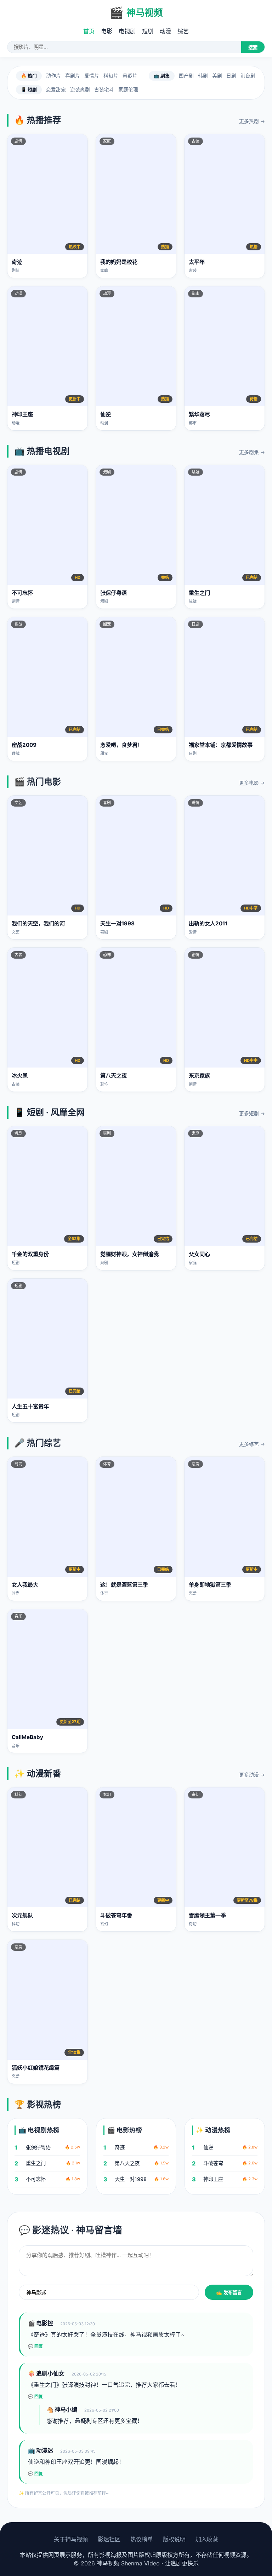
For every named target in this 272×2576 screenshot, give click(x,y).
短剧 (148, 31)
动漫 (165, 31)
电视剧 (127, 31)
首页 (89, 31)
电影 (107, 31)
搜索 (253, 48)
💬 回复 (35, 2347)
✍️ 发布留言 (229, 2293)
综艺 (183, 31)
